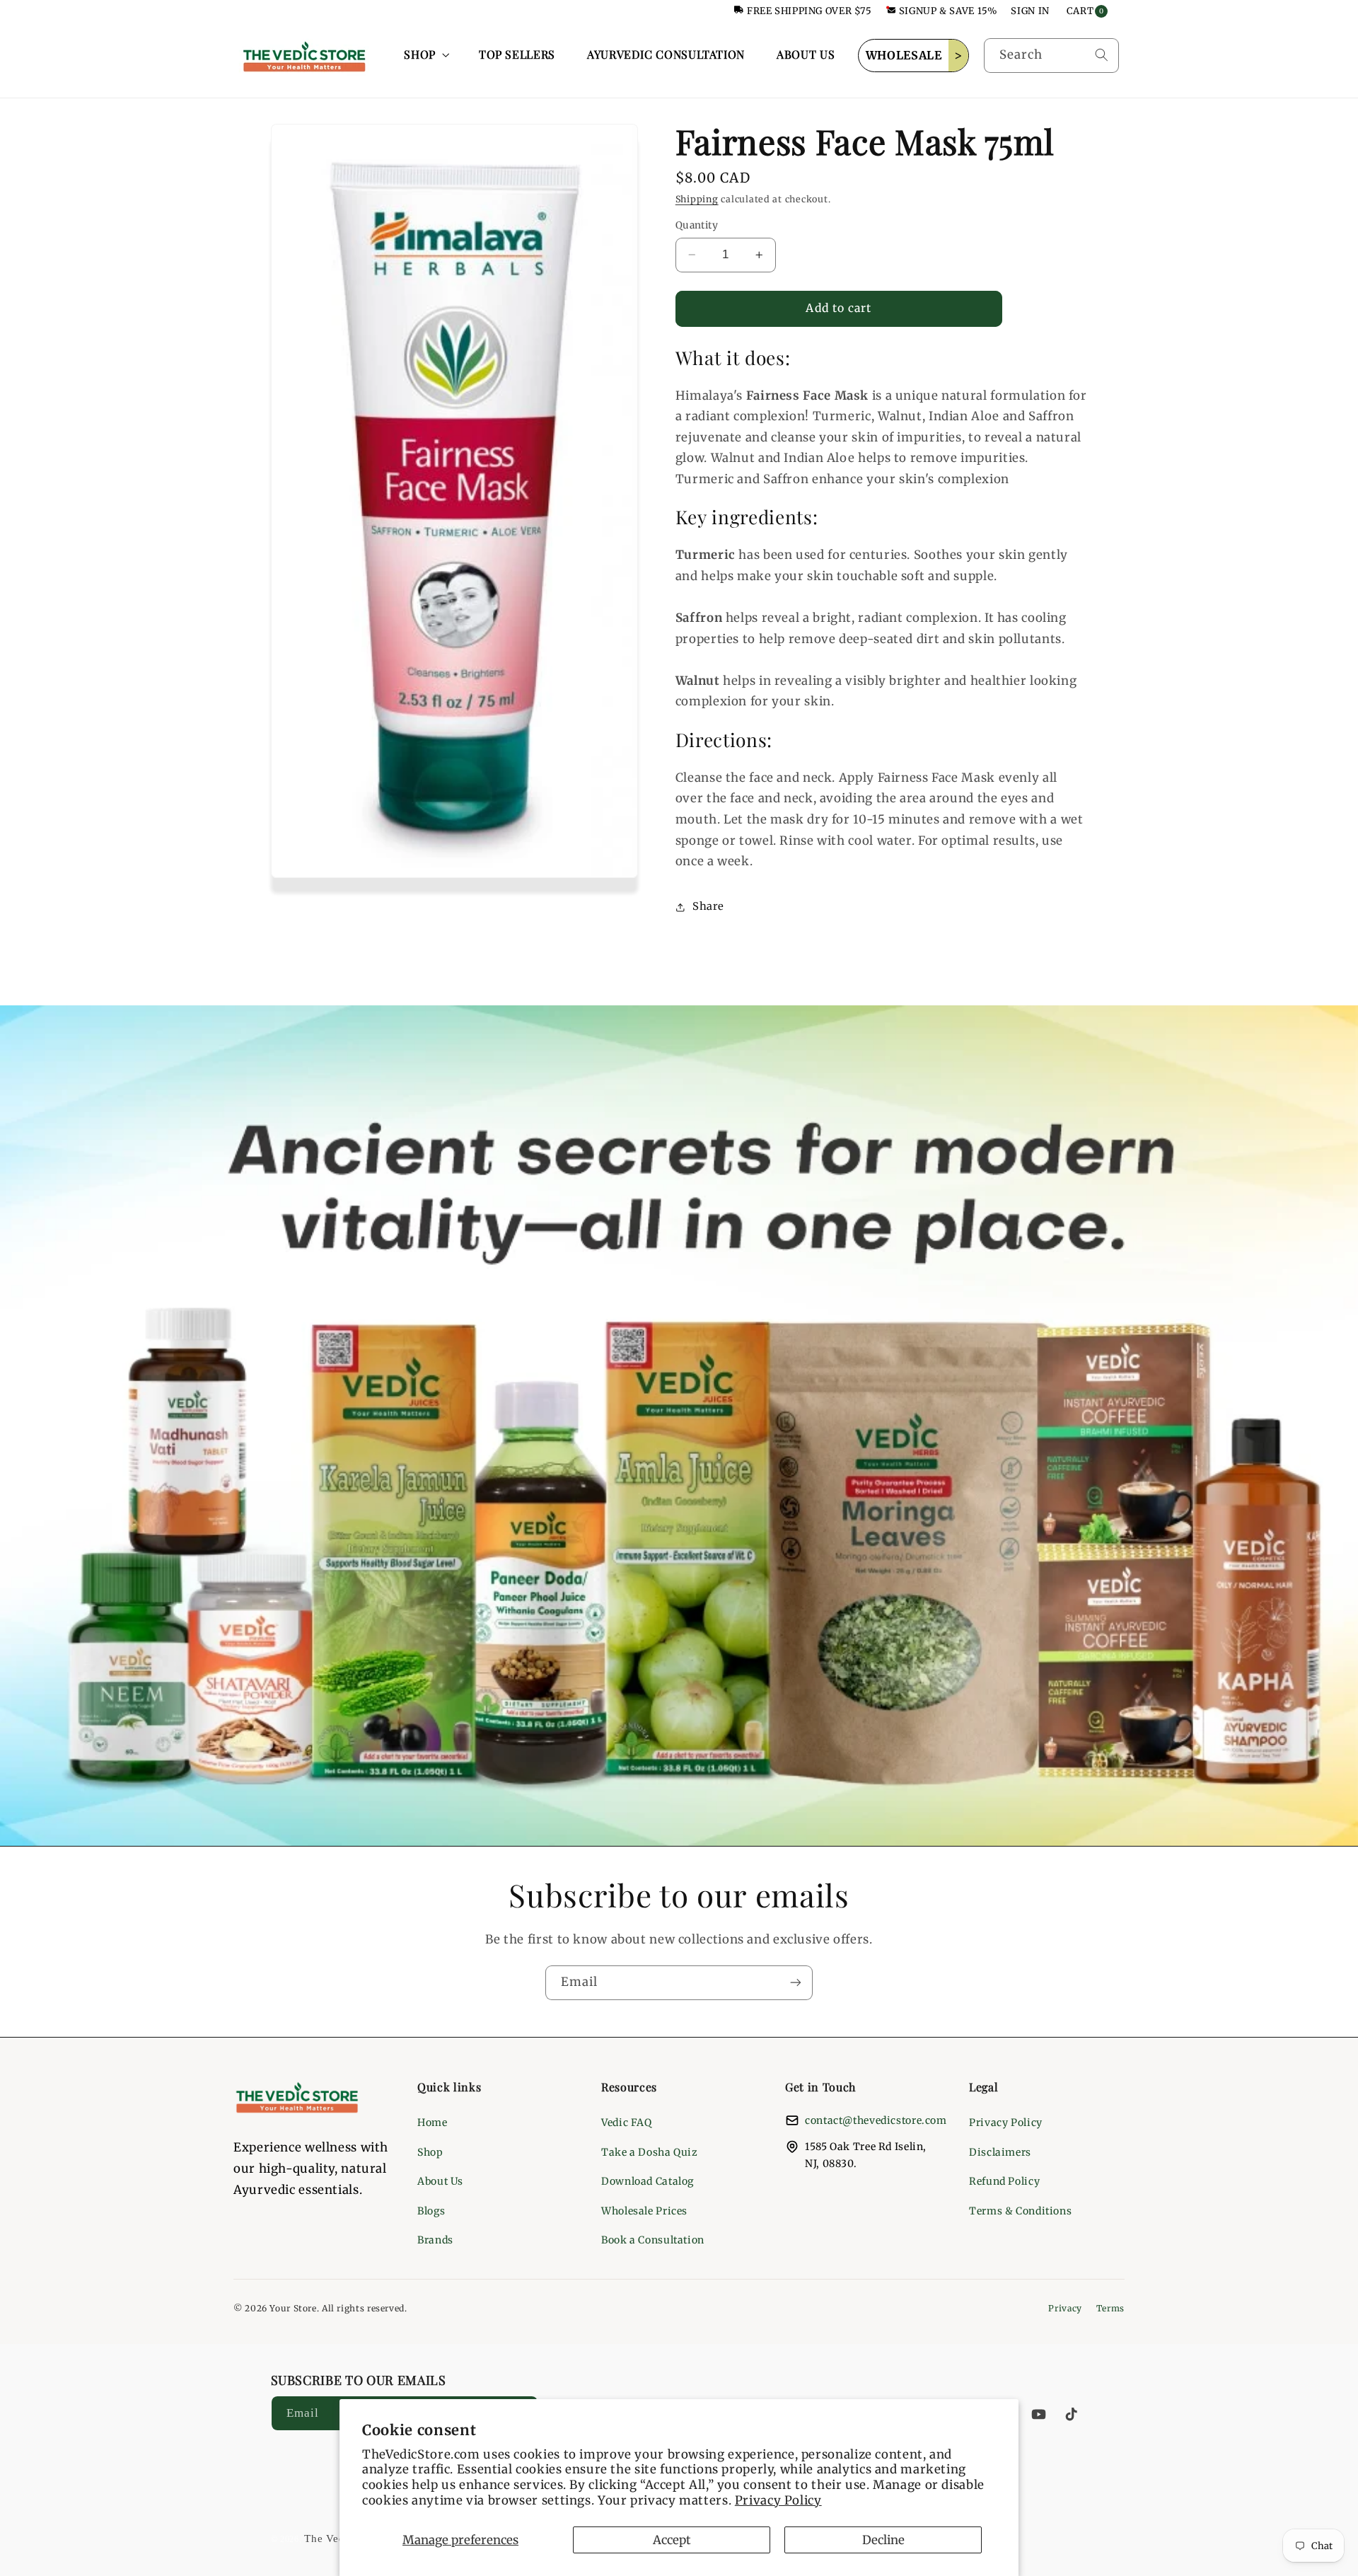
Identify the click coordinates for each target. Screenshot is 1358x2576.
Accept (672, 2540)
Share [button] (708, 906)
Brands (435, 2240)
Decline (883, 2540)
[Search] (1101, 55)
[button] (425, 55)
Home (433, 2122)
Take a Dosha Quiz (650, 2152)
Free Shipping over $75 (809, 11)
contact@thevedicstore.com (876, 2120)
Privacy (1065, 2308)
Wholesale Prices (644, 2211)
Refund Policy (1004, 2181)
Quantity (697, 225)
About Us (440, 2181)
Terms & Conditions (1020, 2211)
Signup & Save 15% (948, 11)
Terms (1110, 2308)
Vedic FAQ (627, 2122)
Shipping (697, 200)
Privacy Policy (778, 2500)
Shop (430, 2152)
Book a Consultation (653, 2240)
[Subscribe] (796, 1983)
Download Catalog (648, 2181)
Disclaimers (1000, 2152)
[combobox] (1051, 56)
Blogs (431, 2211)
